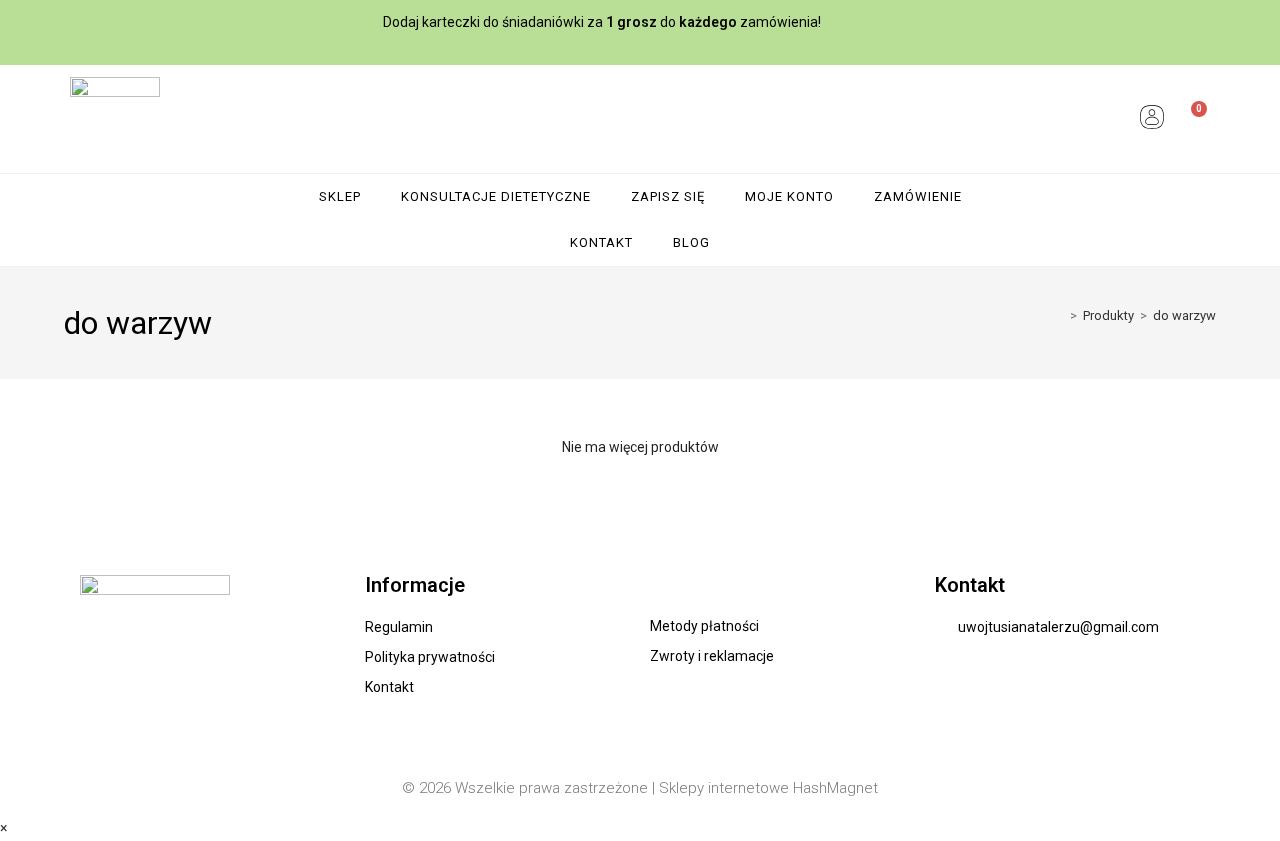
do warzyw (1184, 315)
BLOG (691, 242)
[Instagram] (1246, 23)
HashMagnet (835, 788)
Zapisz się (668, 196)
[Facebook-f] (1208, 23)
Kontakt (601, 242)
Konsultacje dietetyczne (496, 196)
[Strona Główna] (1059, 315)
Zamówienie (918, 196)
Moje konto (789, 196)
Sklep (340, 196)
